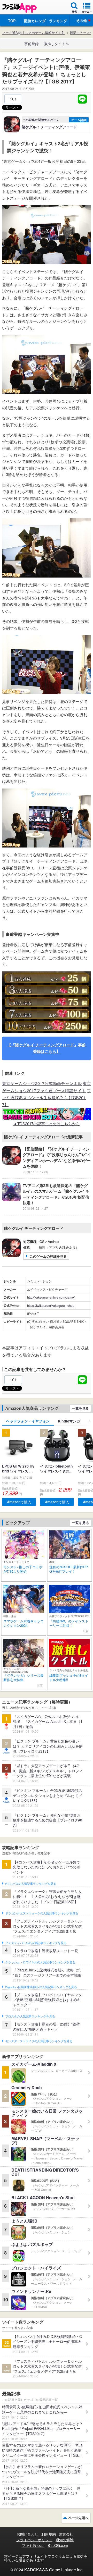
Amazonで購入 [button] (19, 1502)
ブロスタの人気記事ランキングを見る (30, 2016)
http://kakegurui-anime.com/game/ (51, 1297)
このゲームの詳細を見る (48, 1256)
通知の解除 (65, 2540)
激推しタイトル (56, 44)
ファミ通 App (19, 8)
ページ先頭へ (78, 2518)
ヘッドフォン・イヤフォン (28, 1421)
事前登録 (32, 44)
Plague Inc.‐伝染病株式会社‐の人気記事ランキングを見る (41, 1987)
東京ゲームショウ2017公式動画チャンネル (42, 1083)
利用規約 (49, 2534)
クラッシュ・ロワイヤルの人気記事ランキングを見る (40, 1962)
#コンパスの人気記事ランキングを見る (31, 1884)
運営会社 (66, 2534)
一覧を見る (80, 1408)
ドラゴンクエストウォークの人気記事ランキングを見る (42, 1913)
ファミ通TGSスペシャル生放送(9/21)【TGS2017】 (47, 1098)
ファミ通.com (33, 2545)
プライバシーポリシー (34, 2540)
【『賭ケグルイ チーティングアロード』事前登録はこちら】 (47, 1048)
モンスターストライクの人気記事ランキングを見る (39, 2041)
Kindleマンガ (69, 1421)
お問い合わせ (27, 2534)
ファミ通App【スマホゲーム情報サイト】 (34, 33)
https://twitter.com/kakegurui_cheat (51, 1305)
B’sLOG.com (58, 2545)
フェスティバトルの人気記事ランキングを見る (36, 1943)
